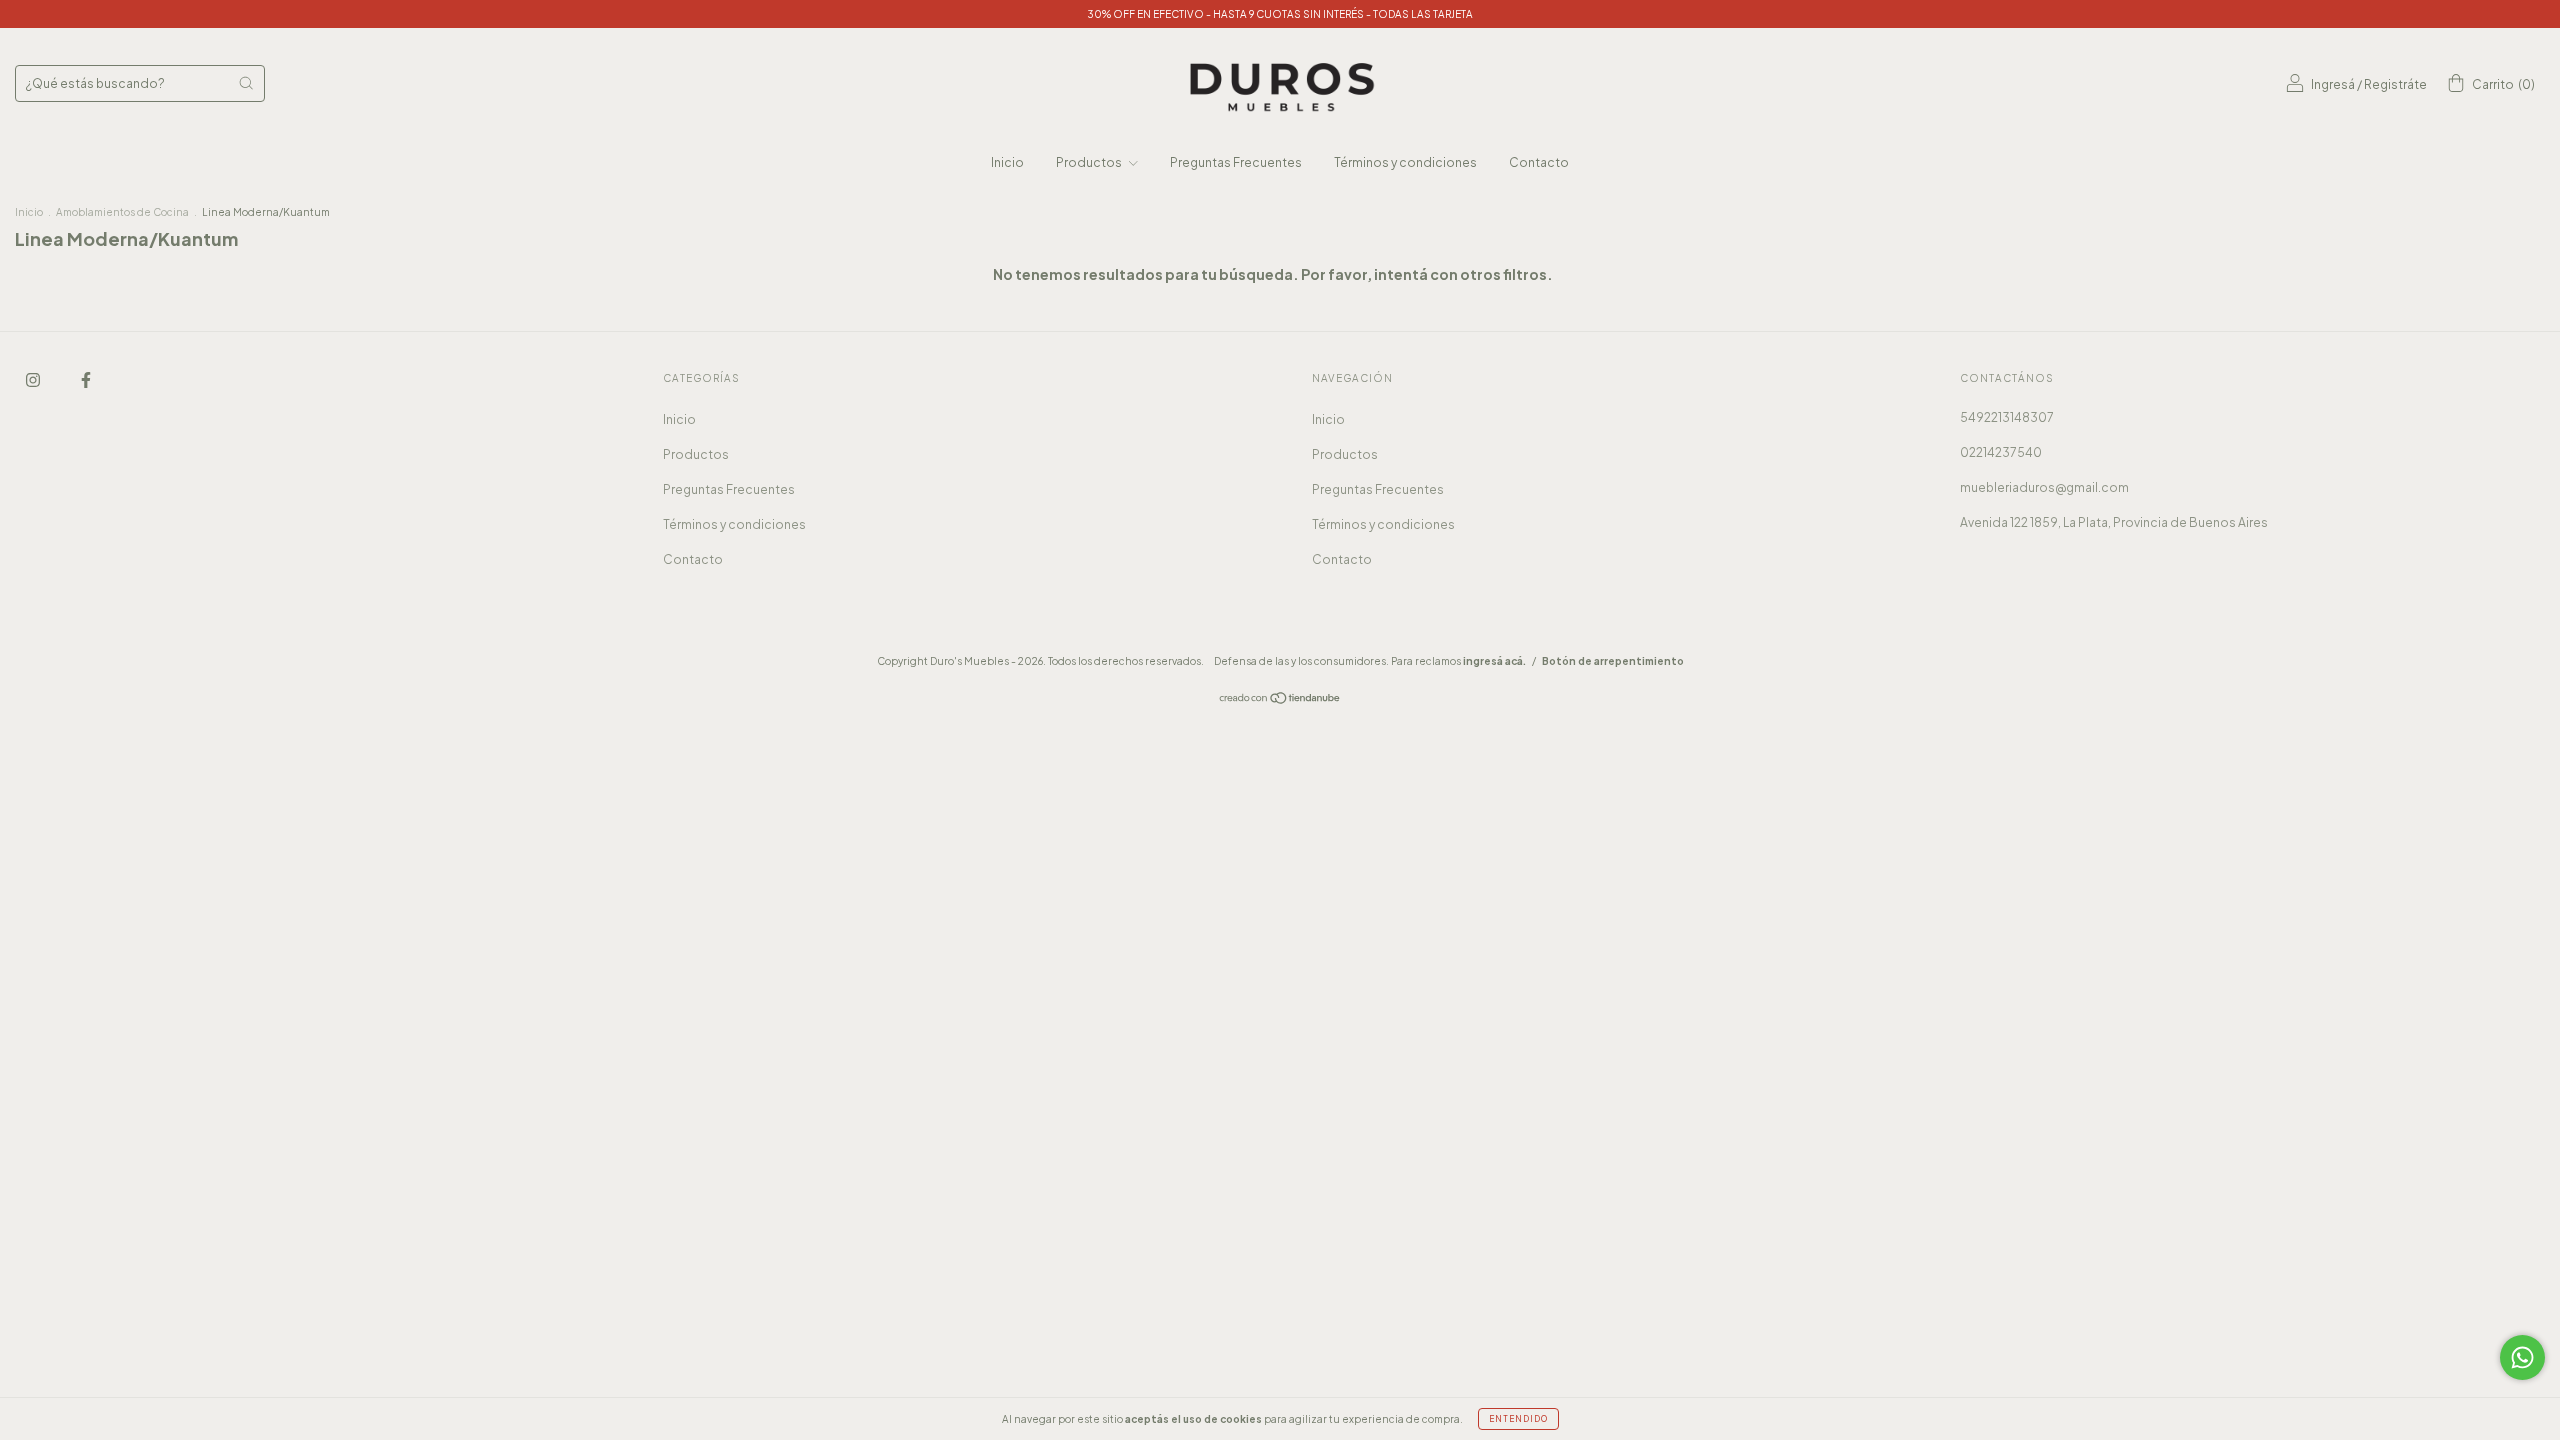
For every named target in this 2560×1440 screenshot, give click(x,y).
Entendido (1518, 1419)
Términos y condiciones (1405, 162)
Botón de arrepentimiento (1613, 661)
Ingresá (2333, 84)
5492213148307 (2007, 417)
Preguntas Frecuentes (1236, 162)
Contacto (1539, 162)
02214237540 (2001, 452)
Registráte (2395, 84)
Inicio (1007, 162)
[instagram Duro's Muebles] (34, 379)
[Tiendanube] (1280, 700)
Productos (1090, 162)
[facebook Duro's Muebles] (86, 379)
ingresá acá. (1494, 661)
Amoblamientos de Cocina (122, 212)
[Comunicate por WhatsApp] (2522, 1357)
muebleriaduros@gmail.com (2044, 487)
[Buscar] (246, 83)
